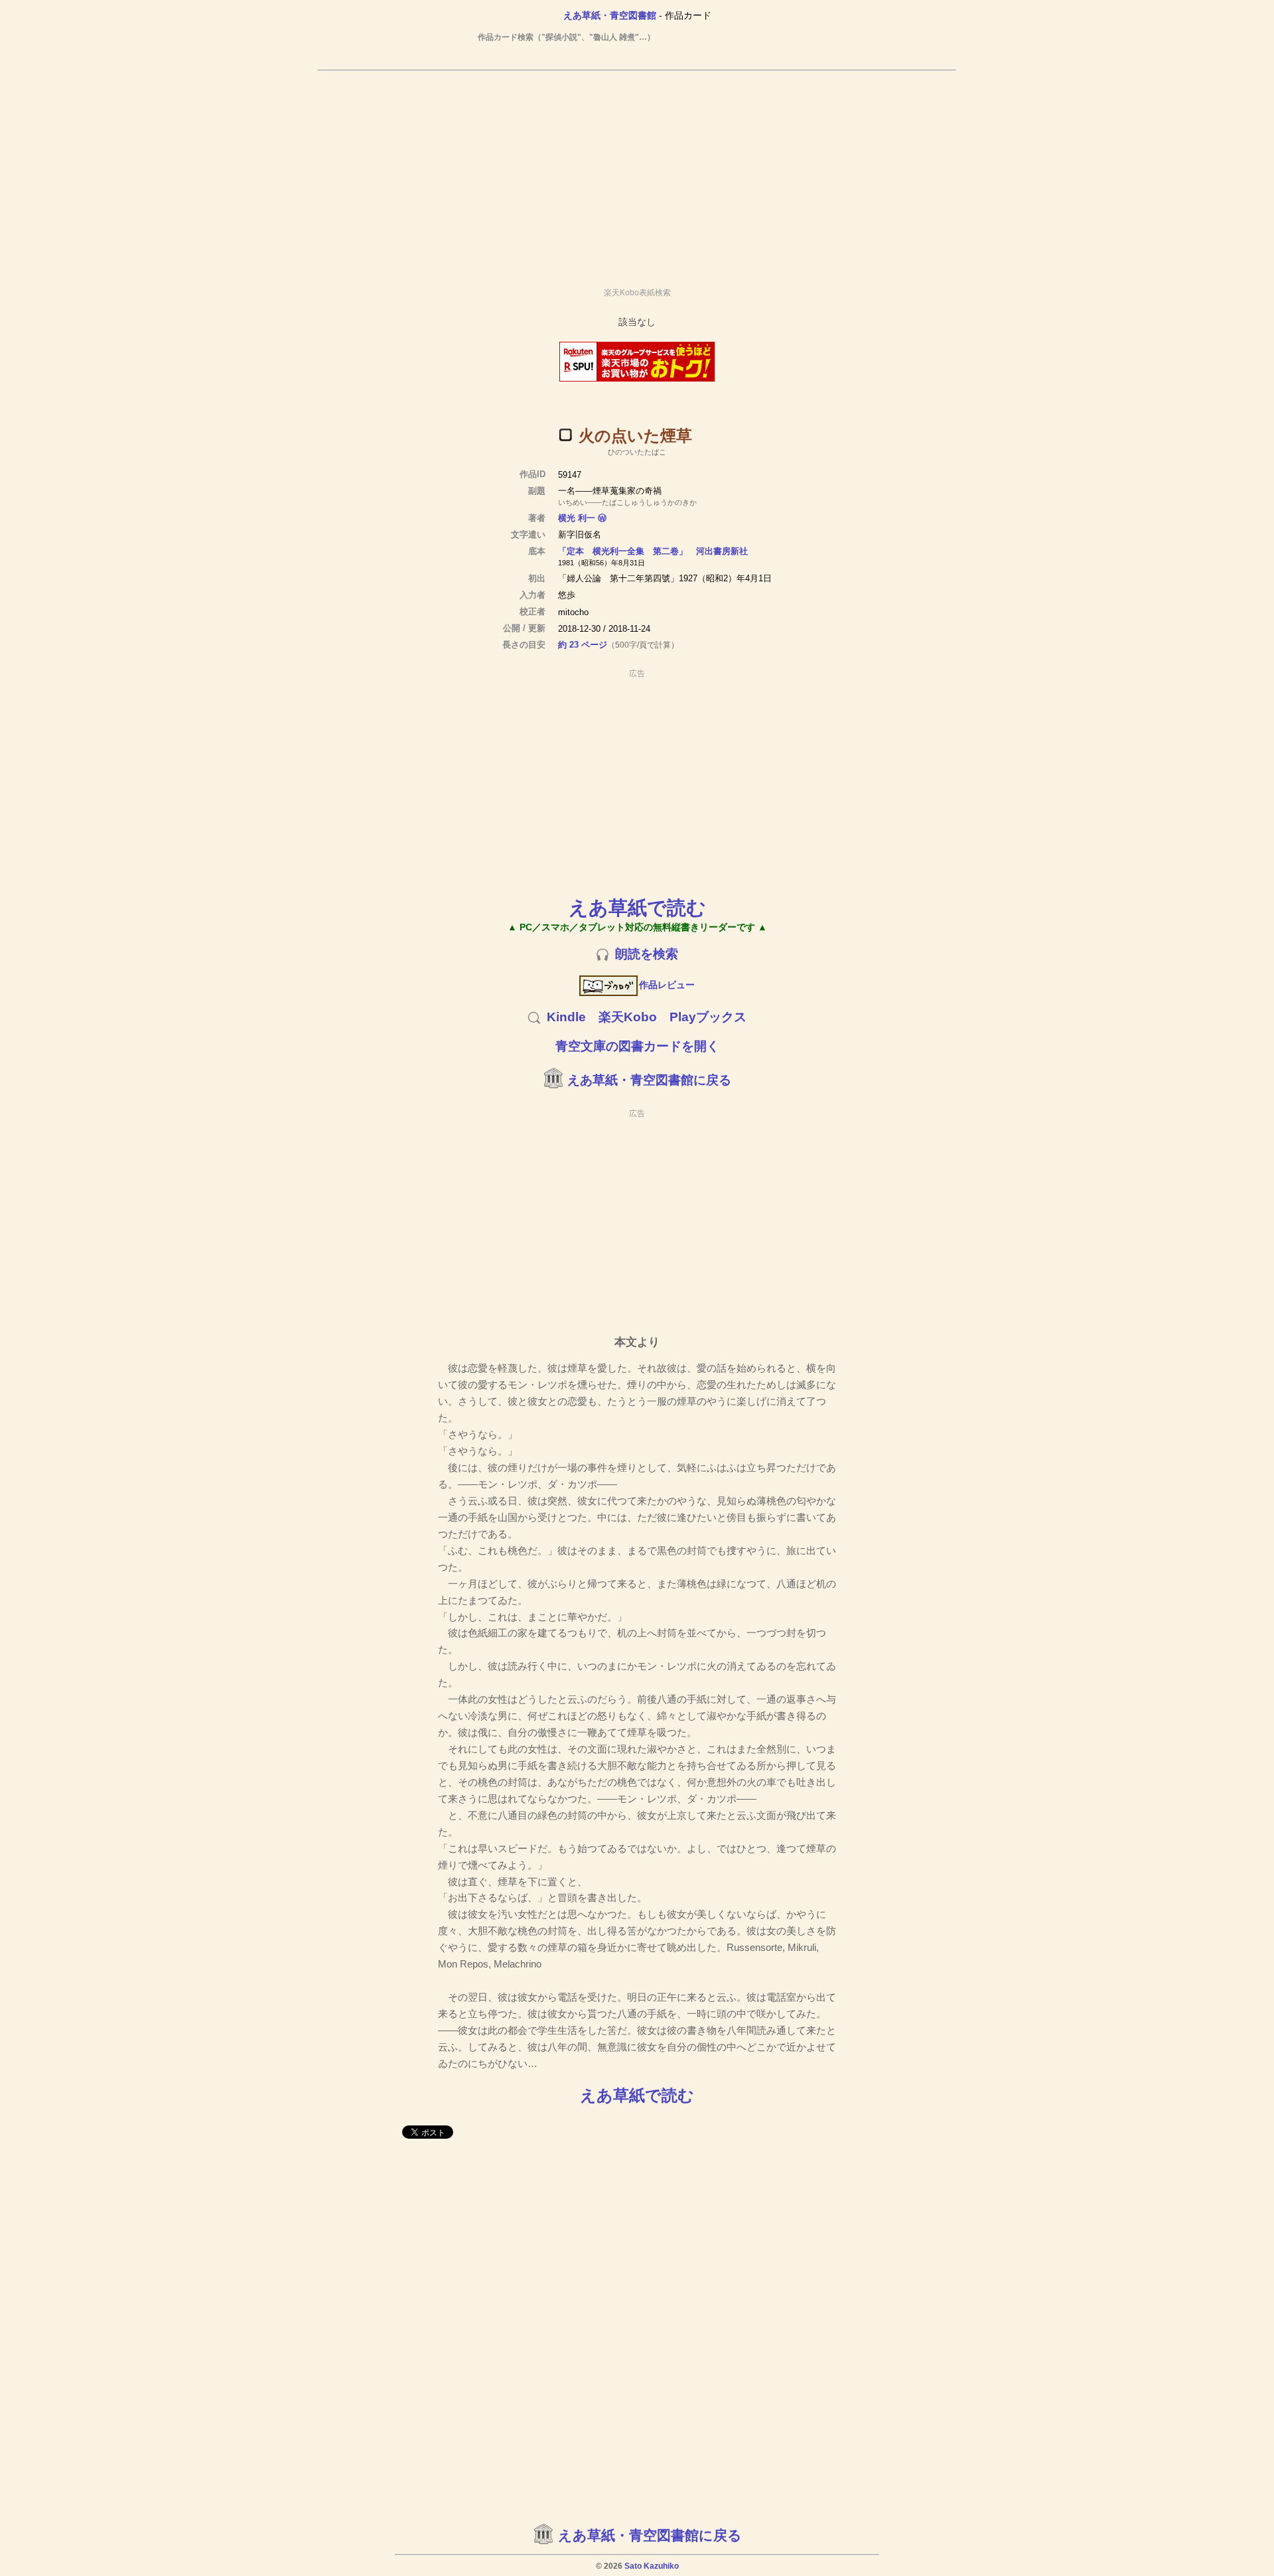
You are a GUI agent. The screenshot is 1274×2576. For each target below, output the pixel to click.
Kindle (566, 1017)
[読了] (565, 435)
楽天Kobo (628, 1017)
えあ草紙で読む (637, 907)
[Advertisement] (637, 173)
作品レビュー (667, 985)
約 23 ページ (583, 645)
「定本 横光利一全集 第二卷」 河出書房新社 (653, 551)
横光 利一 (577, 518)
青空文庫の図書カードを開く (637, 1046)
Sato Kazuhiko (652, 2566)
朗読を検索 (647, 954)
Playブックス (708, 1017)
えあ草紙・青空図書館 (610, 15)
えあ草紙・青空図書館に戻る (649, 1080)
